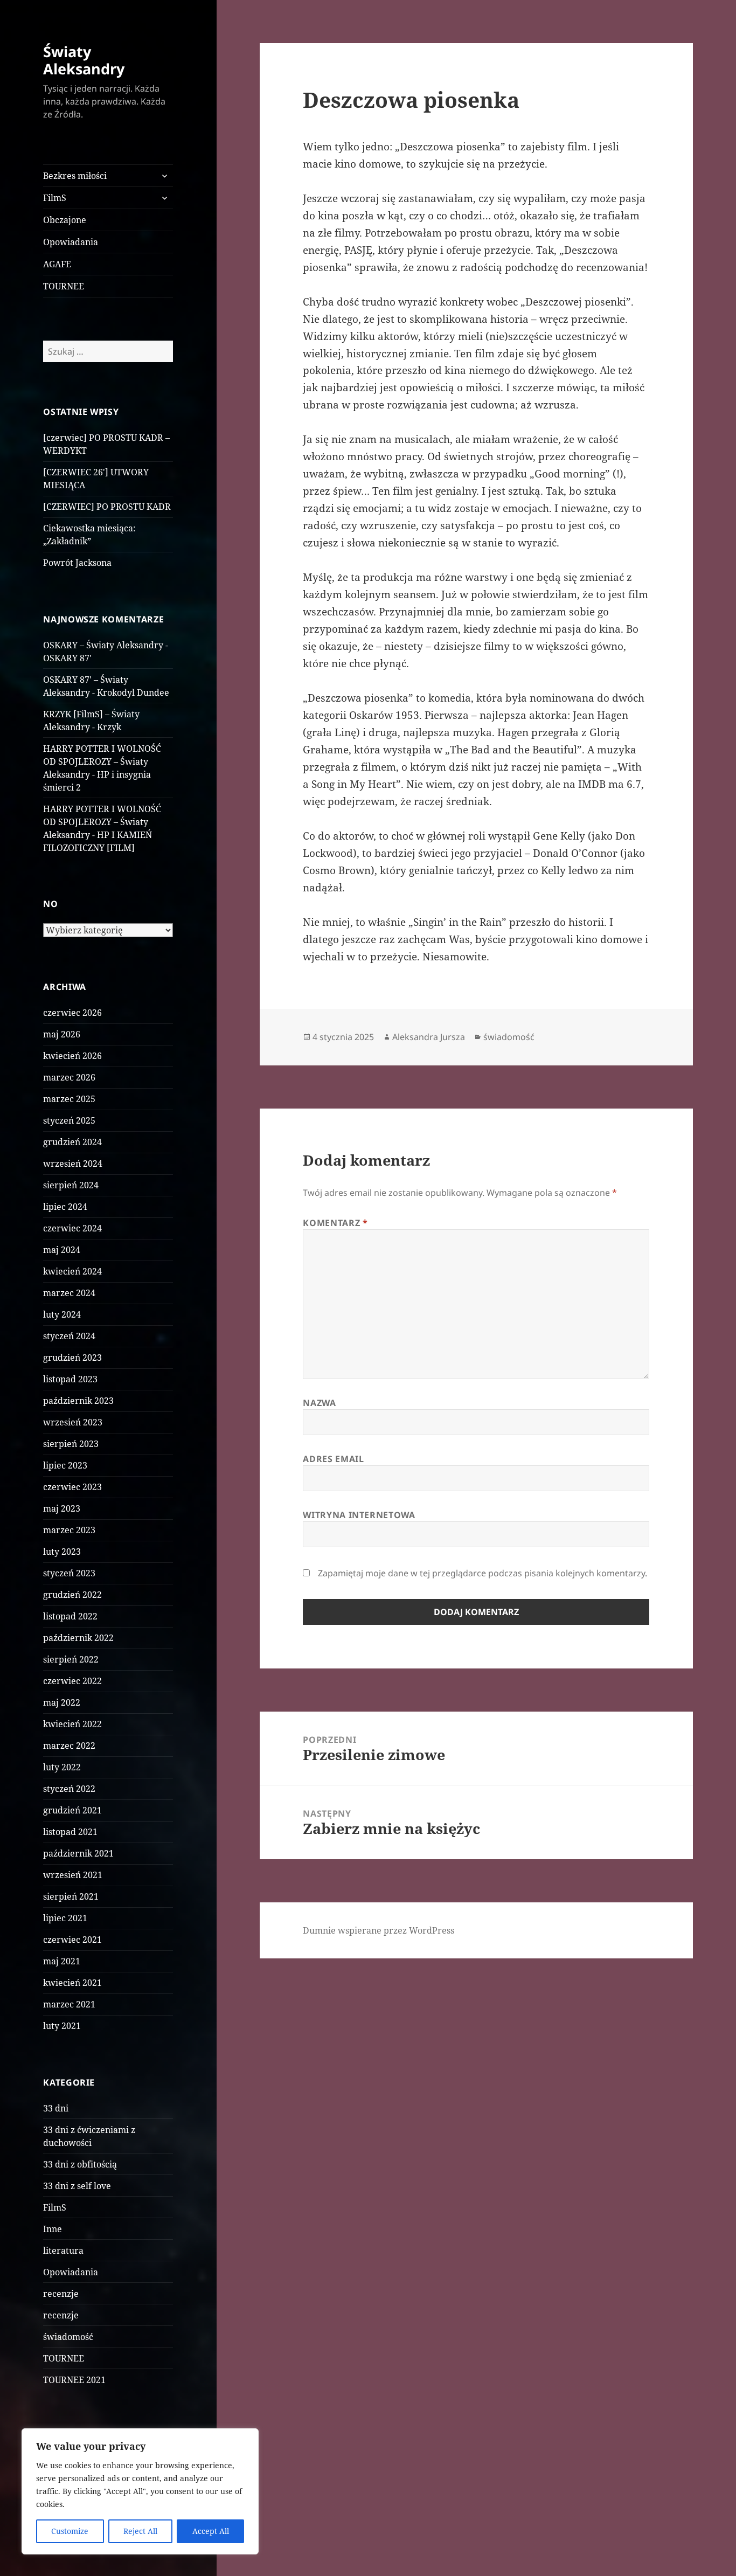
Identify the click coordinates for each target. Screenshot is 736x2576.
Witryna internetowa (359, 1515)
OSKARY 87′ (67, 658)
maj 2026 (62, 1034)
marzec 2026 (69, 1077)
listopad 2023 (70, 1379)
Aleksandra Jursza (429, 1037)
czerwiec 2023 (72, 1487)
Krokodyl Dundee (133, 693)
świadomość (68, 2337)
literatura (63, 2250)
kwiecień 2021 (72, 1983)
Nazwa (319, 1403)
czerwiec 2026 (72, 1013)
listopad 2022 (70, 1616)
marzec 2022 (69, 1746)
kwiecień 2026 (72, 1056)
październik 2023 (78, 1401)
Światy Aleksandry (84, 60)
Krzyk (109, 727)
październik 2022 (78, 1638)
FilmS (55, 198)
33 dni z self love (77, 2186)
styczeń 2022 (69, 1789)
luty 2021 (62, 2026)
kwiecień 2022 (72, 1724)
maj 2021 (62, 1961)
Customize (70, 2531)
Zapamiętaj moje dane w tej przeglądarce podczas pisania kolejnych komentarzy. (482, 1573)
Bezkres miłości (75, 176)
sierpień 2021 (71, 1896)
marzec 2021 (69, 2004)
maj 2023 (62, 1508)
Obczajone (65, 220)
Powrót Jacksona (77, 563)
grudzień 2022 (72, 1595)
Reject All (140, 2531)
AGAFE (57, 264)
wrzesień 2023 (73, 1422)
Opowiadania (71, 242)
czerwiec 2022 (72, 1681)
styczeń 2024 (69, 1336)
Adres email (333, 1459)
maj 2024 (62, 1250)
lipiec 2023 (65, 1465)
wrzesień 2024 (73, 1164)
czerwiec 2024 (72, 1228)
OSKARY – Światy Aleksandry (103, 645)
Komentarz (335, 1223)
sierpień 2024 (71, 1185)
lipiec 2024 (65, 1207)
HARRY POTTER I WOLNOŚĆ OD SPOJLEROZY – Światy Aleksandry (102, 761)
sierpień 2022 (71, 1659)
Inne (53, 2229)
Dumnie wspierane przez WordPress (379, 1930)
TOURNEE (64, 286)
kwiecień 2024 (72, 1271)
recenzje (61, 2294)
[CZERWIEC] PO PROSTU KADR (107, 507)
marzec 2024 (69, 1293)
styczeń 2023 (69, 1573)
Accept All (211, 2531)
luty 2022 (62, 1767)
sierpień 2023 (71, 1444)
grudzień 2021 (72, 1810)
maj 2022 (62, 1702)
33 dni (56, 2108)
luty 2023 (62, 1552)
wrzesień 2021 (73, 1875)
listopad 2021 (70, 1832)
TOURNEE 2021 (74, 2380)
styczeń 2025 (69, 1120)
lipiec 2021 (65, 1918)
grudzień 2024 (72, 1142)
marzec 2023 (69, 1530)
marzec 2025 (69, 1099)
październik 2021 (78, 1853)
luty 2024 (62, 1314)
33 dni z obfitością (80, 2164)
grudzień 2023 (72, 1358)
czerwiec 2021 (72, 1940)
